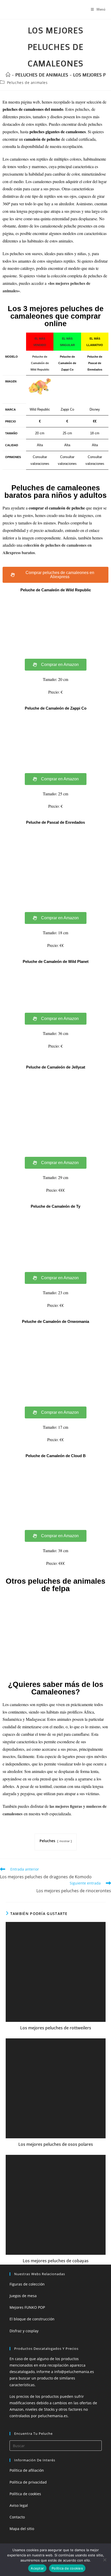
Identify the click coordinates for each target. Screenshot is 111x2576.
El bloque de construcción (32, 2319)
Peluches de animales (27, 83)
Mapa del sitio (22, 2529)
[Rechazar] (105, 2560)
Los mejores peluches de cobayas (56, 2261)
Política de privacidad (28, 2482)
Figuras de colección (27, 2284)
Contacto (17, 2517)
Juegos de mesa (23, 2296)
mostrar (65, 1841)
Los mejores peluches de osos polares (56, 2144)
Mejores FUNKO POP (27, 2307)
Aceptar (37, 2568)
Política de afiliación (27, 2470)
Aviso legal (19, 2505)
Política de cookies (25, 2494)
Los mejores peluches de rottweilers (56, 2028)
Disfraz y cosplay (24, 2331)
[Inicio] (8, 75)
